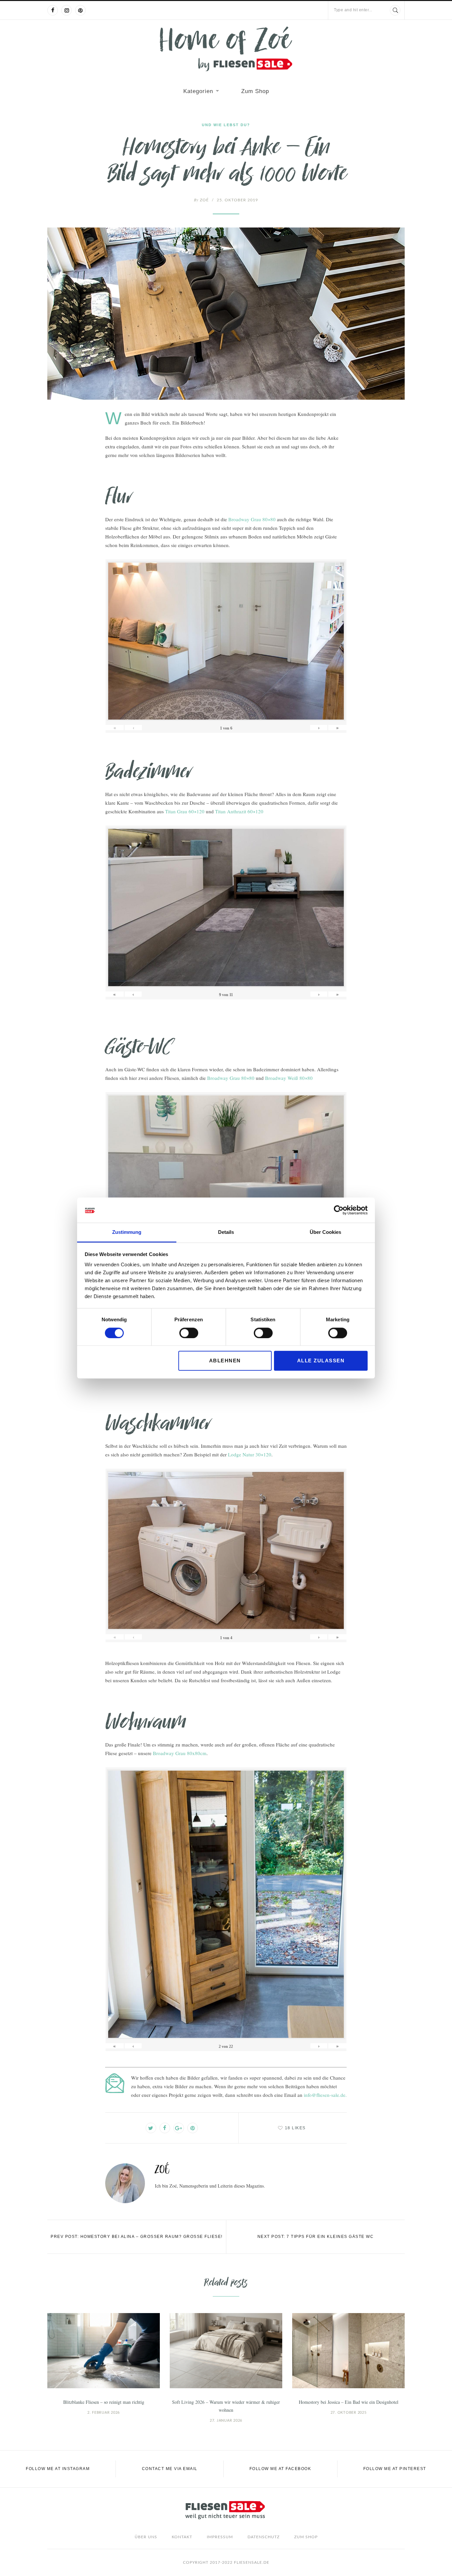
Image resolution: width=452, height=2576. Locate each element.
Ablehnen (225, 1361)
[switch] (189, 1333)
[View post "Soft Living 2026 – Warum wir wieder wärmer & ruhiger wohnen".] (226, 2351)
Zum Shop (255, 91)
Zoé (201, 200)
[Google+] (179, 2128)
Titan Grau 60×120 (185, 811)
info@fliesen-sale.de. (325, 2095)
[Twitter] (151, 2128)
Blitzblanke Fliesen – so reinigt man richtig (104, 2402)
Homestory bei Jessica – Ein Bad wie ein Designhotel (349, 2402)
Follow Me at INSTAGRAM (58, 2469)
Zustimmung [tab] (127, 1232)
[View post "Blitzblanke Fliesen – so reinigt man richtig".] (104, 2351)
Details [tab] (226, 1232)
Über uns (146, 2537)
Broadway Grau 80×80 (252, 519)
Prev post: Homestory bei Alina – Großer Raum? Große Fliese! (137, 2237)
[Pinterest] (80, 10)
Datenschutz (264, 2537)
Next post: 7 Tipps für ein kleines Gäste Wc (316, 2237)
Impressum (220, 2537)
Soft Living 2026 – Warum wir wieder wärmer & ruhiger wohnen (226, 2406)
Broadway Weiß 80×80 (289, 1078)
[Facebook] (53, 10)
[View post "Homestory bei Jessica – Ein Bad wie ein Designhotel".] (348, 2351)
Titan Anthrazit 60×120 (239, 811)
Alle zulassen (321, 1361)
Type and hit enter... (353, 10)
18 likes (295, 2128)
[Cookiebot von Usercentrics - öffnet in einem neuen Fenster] (339, 1210)
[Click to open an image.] (226, 314)
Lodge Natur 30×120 (250, 1454)
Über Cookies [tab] (325, 1232)
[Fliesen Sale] (226, 49)
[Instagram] (67, 10)
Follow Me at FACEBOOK (280, 2469)
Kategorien (198, 91)
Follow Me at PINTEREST (395, 2469)
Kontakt (182, 2537)
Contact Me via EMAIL (170, 2469)
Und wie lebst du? (226, 125)
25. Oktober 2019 (237, 200)
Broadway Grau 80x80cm (180, 1753)
